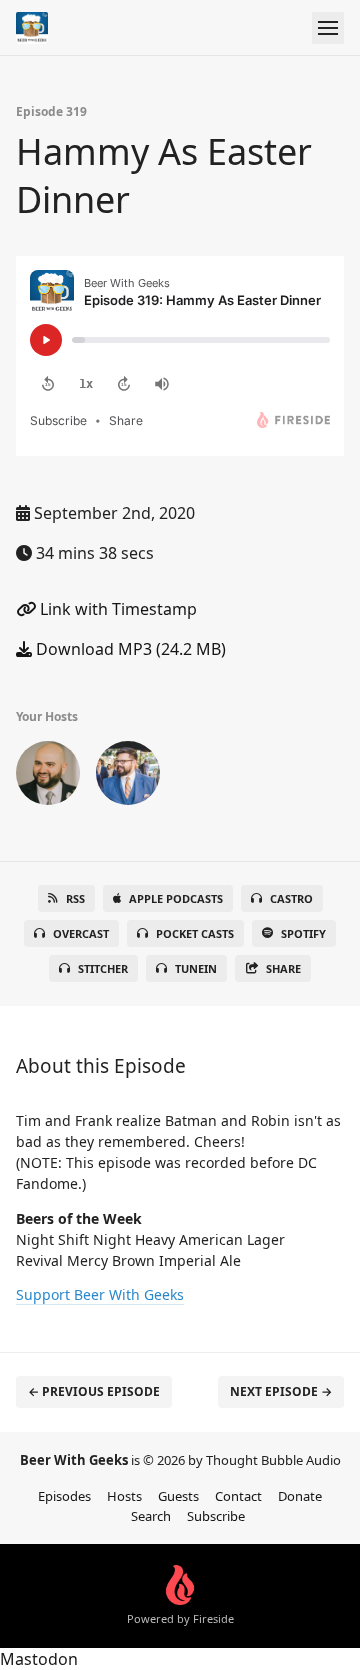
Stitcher (103, 968)
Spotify (303, 933)
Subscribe (216, 1516)
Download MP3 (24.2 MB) (129, 649)
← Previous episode (94, 1391)
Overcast (81, 933)
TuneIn (196, 968)
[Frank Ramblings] (48, 777)
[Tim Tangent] (128, 777)
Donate (300, 1496)
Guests (178, 1496)
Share (283, 968)
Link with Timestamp (116, 609)
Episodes (64, 1496)
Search (151, 1516)
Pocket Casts (195, 933)
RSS (75, 898)
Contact (238, 1496)
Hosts (124, 1496)
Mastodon (39, 1659)
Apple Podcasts (176, 898)
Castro (291, 898)
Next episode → (281, 1391)
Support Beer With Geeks (100, 1294)
